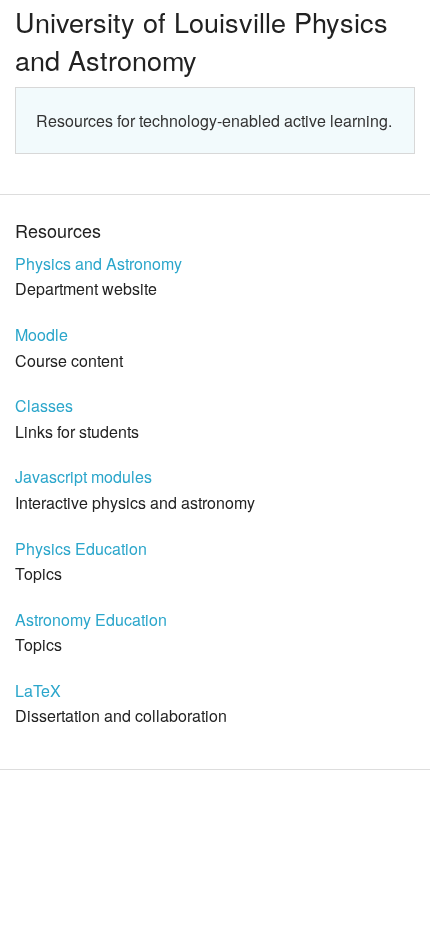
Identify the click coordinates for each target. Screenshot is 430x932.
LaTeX (38, 690)
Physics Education (81, 548)
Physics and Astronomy (98, 263)
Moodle (41, 334)
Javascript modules (83, 476)
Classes (44, 405)
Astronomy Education (91, 619)
